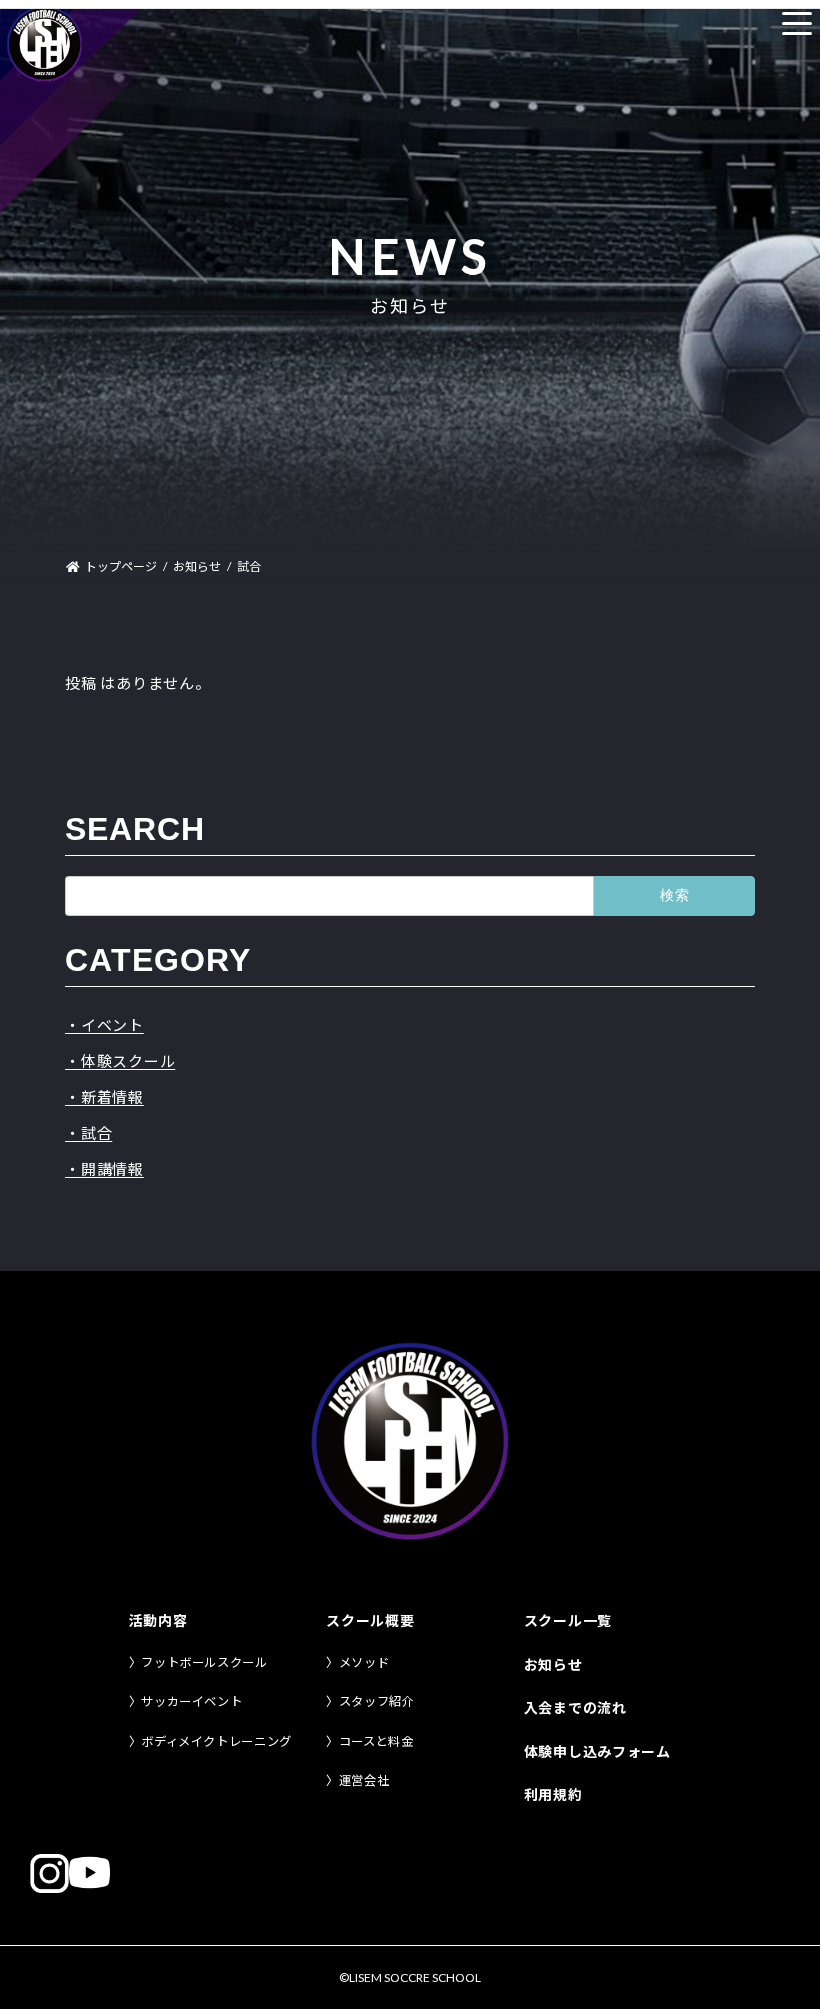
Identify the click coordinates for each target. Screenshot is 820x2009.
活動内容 (158, 1620)
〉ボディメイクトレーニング (210, 1741)
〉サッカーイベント (186, 1701)
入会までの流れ (575, 1707)
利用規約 (553, 1794)
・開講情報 (104, 1169)
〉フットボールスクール (198, 1662)
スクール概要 (370, 1620)
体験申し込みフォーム (597, 1751)
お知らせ (553, 1664)
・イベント (104, 1025)
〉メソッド (357, 1662)
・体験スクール (120, 1061)
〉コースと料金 (369, 1741)
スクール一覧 (568, 1620)
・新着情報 (104, 1097)
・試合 (88, 1133)
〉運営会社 (357, 1780)
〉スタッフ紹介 (370, 1701)
